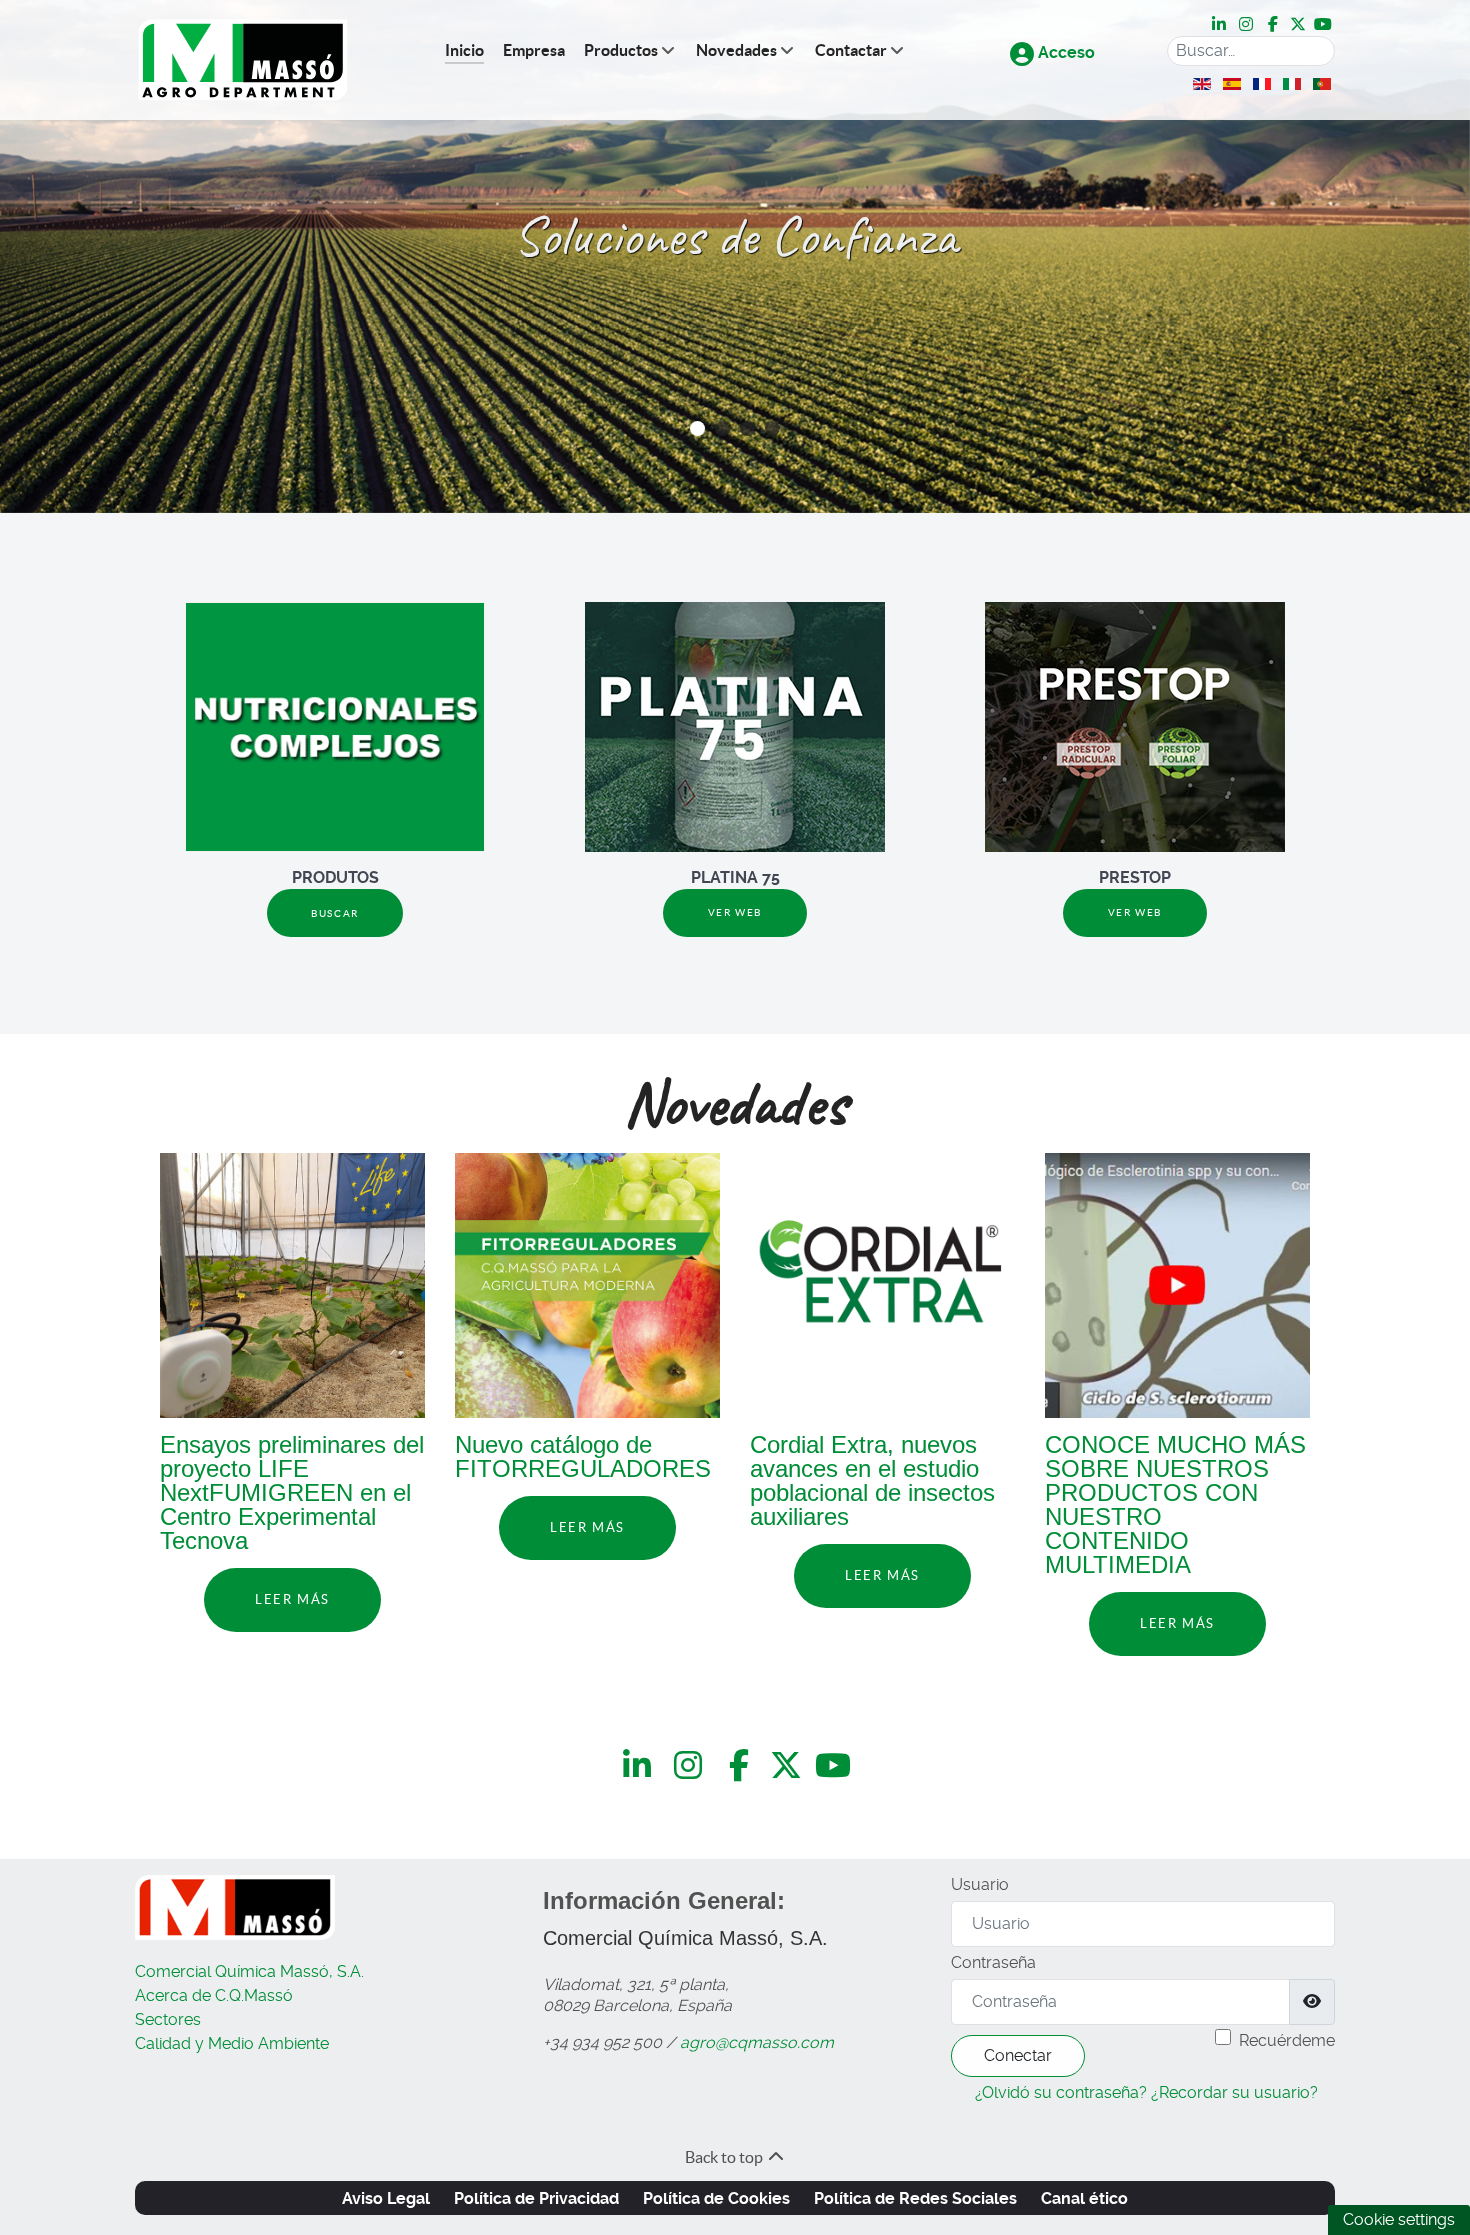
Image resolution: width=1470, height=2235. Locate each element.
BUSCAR (335, 913)
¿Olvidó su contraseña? (1061, 2092)
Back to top (725, 2157)
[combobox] (1251, 51)
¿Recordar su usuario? (1234, 2092)
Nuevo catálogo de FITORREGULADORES (583, 1456)
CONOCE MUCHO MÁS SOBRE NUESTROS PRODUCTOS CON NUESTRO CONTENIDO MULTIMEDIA (1175, 1504)
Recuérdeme (1287, 2040)
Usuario (980, 1884)
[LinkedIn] (1220, 24)
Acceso (1064, 52)
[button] (697, 428)
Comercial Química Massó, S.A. (249, 1971)
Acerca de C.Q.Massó (214, 1995)
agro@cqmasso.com (757, 2042)
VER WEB (735, 912)
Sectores (168, 2019)
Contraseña (993, 1962)
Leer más (292, 1599)
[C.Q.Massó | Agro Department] (243, 60)
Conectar (1018, 2055)
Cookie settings (1399, 2219)
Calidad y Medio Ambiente (232, 2043)
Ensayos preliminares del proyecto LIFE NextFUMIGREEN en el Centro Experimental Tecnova (292, 1492)
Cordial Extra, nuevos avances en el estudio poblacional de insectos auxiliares (872, 1480)
